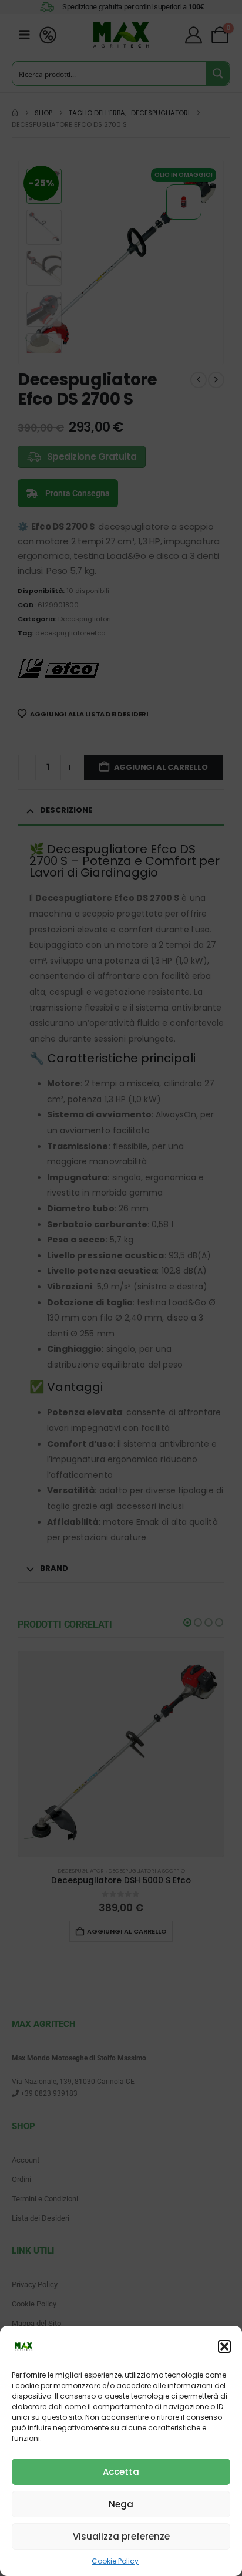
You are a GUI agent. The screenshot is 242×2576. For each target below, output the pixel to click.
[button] (224, 2346)
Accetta (121, 2472)
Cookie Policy (115, 2561)
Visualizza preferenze (121, 2536)
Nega (121, 2504)
